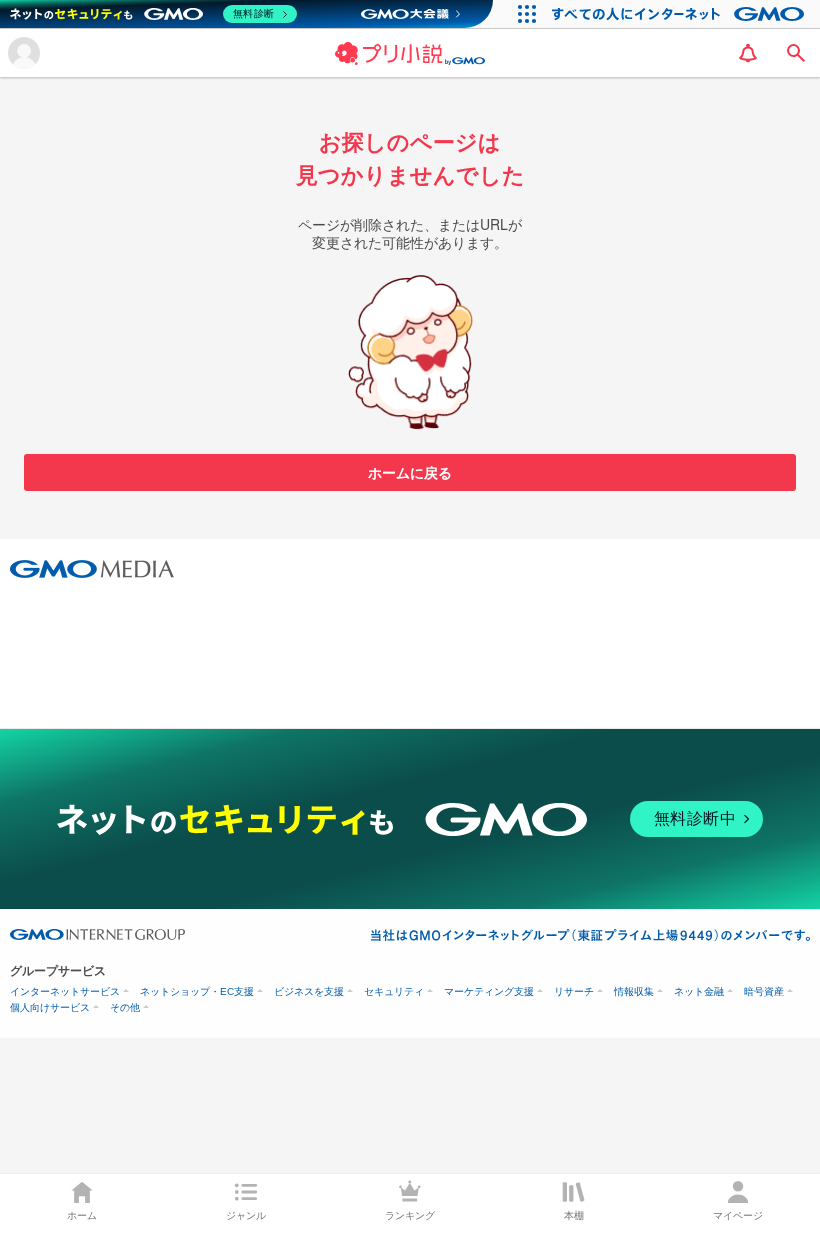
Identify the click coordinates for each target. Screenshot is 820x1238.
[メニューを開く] (24, 53)
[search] (796, 53)
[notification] (748, 53)
